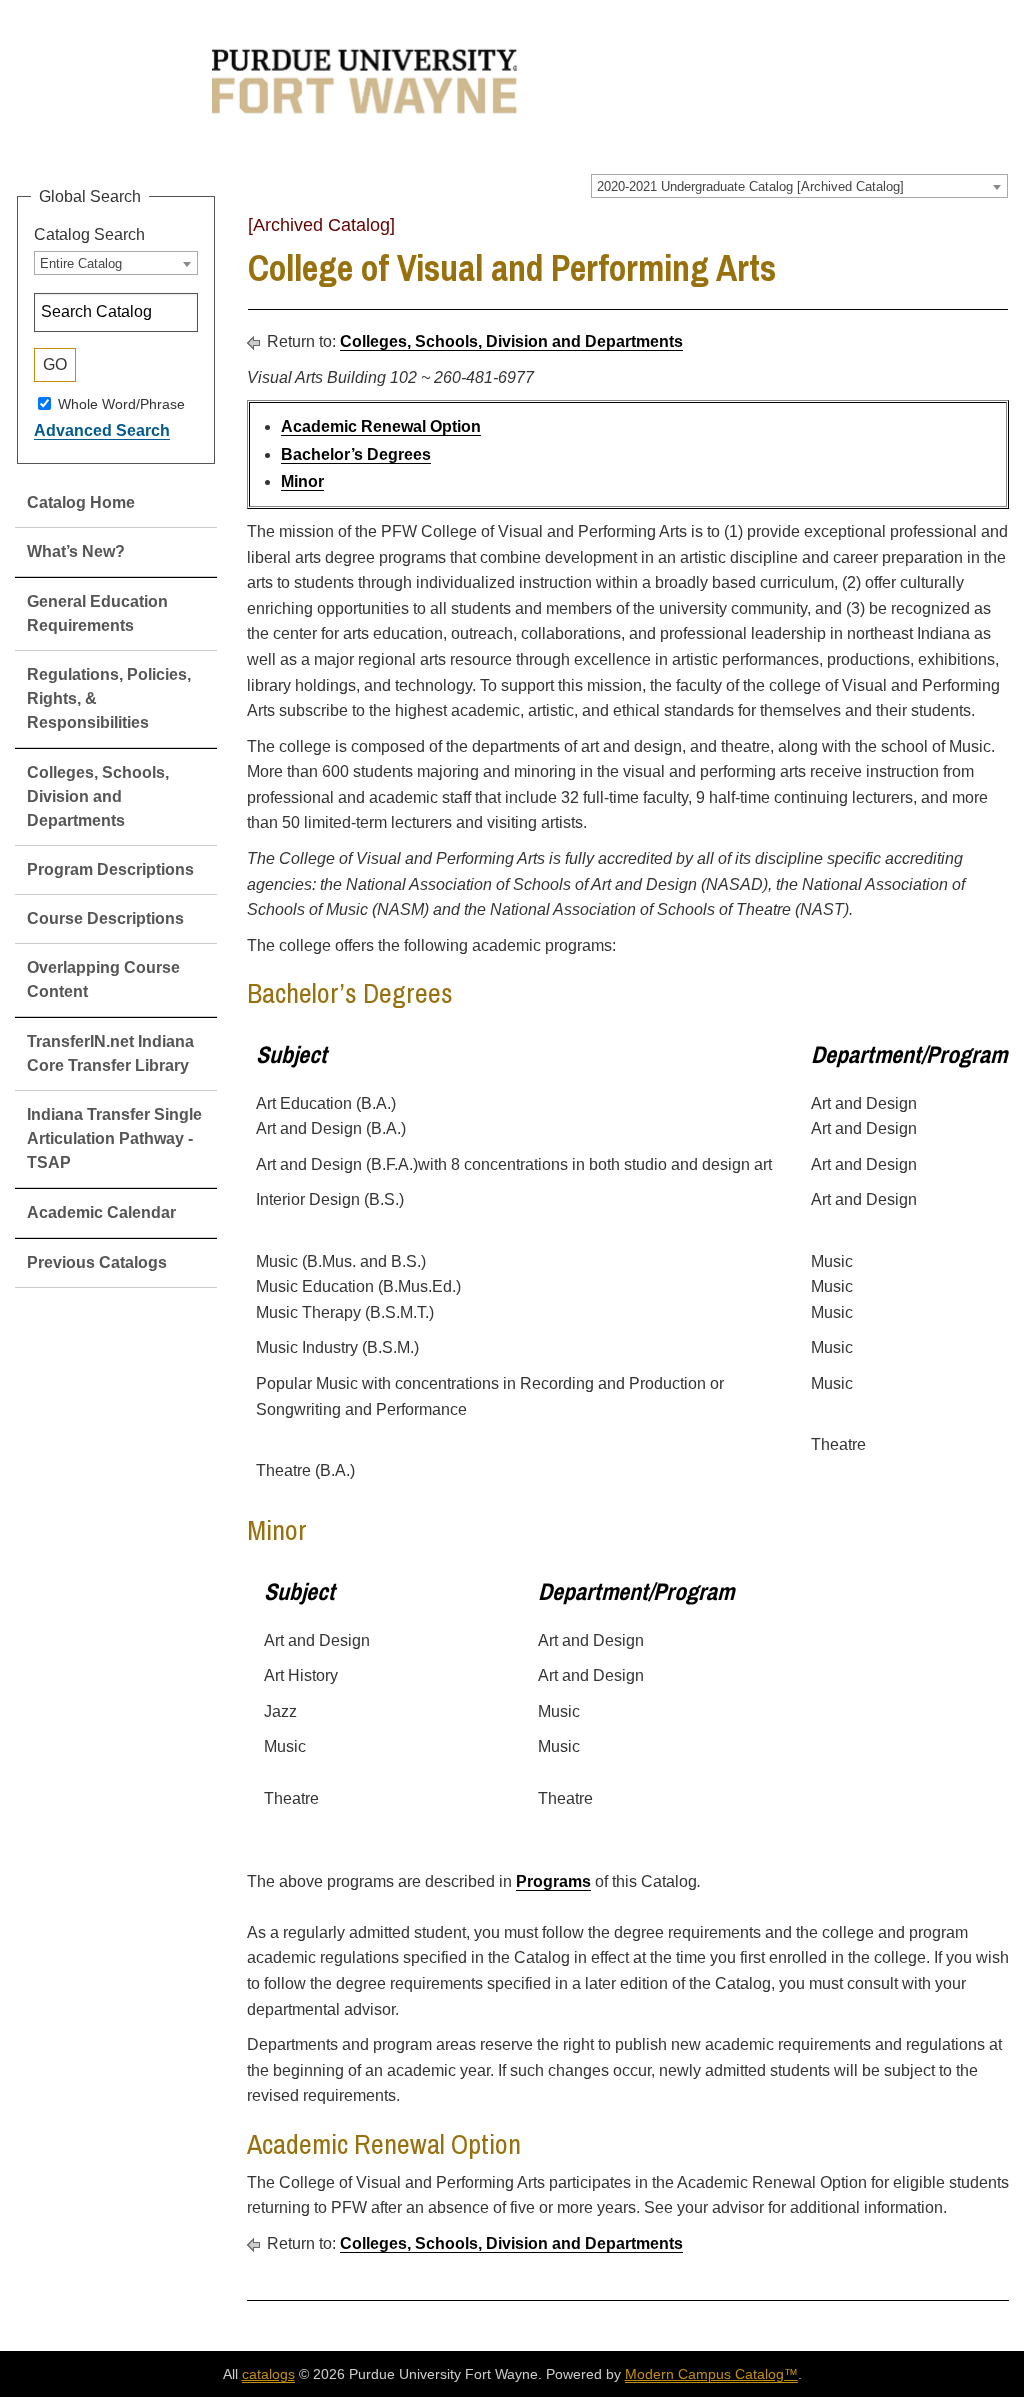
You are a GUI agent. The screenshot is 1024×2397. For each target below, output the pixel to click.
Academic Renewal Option (381, 426)
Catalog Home (81, 502)
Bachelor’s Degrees (356, 454)
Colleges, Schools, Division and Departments (98, 796)
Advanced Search (102, 430)
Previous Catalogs (97, 1262)
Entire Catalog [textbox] (81, 263)
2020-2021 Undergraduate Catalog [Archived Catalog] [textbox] (750, 186)
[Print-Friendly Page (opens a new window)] (970, 232)
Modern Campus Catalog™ (711, 2374)
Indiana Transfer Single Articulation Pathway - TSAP (114, 1138)
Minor (302, 481)
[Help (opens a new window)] (996, 232)
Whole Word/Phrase (121, 403)
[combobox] (799, 186)
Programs (553, 1881)
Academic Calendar (101, 1212)
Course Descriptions (105, 918)
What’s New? (76, 551)
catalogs (268, 2374)
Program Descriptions (110, 869)
